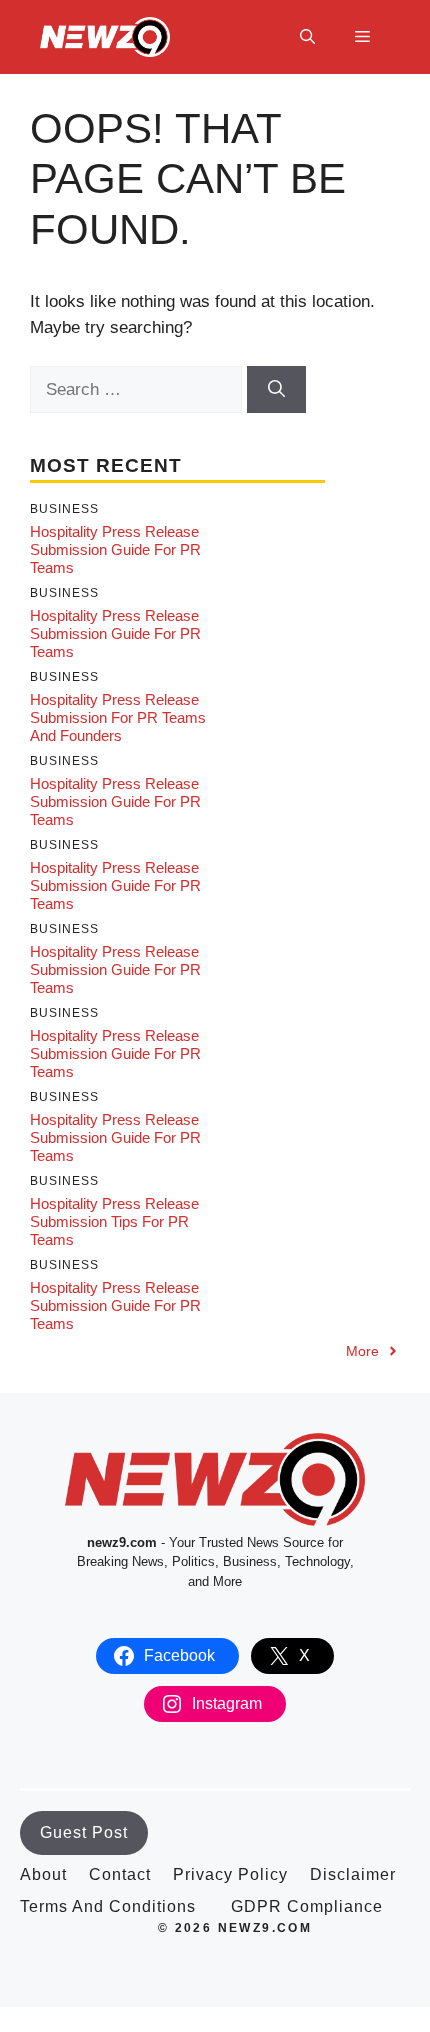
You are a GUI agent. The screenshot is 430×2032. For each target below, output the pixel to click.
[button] (307, 37)
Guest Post (84, 1832)
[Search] (276, 390)
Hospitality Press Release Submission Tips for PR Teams (114, 1221)
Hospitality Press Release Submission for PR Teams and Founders (118, 717)
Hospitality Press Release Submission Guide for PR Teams (115, 549)
